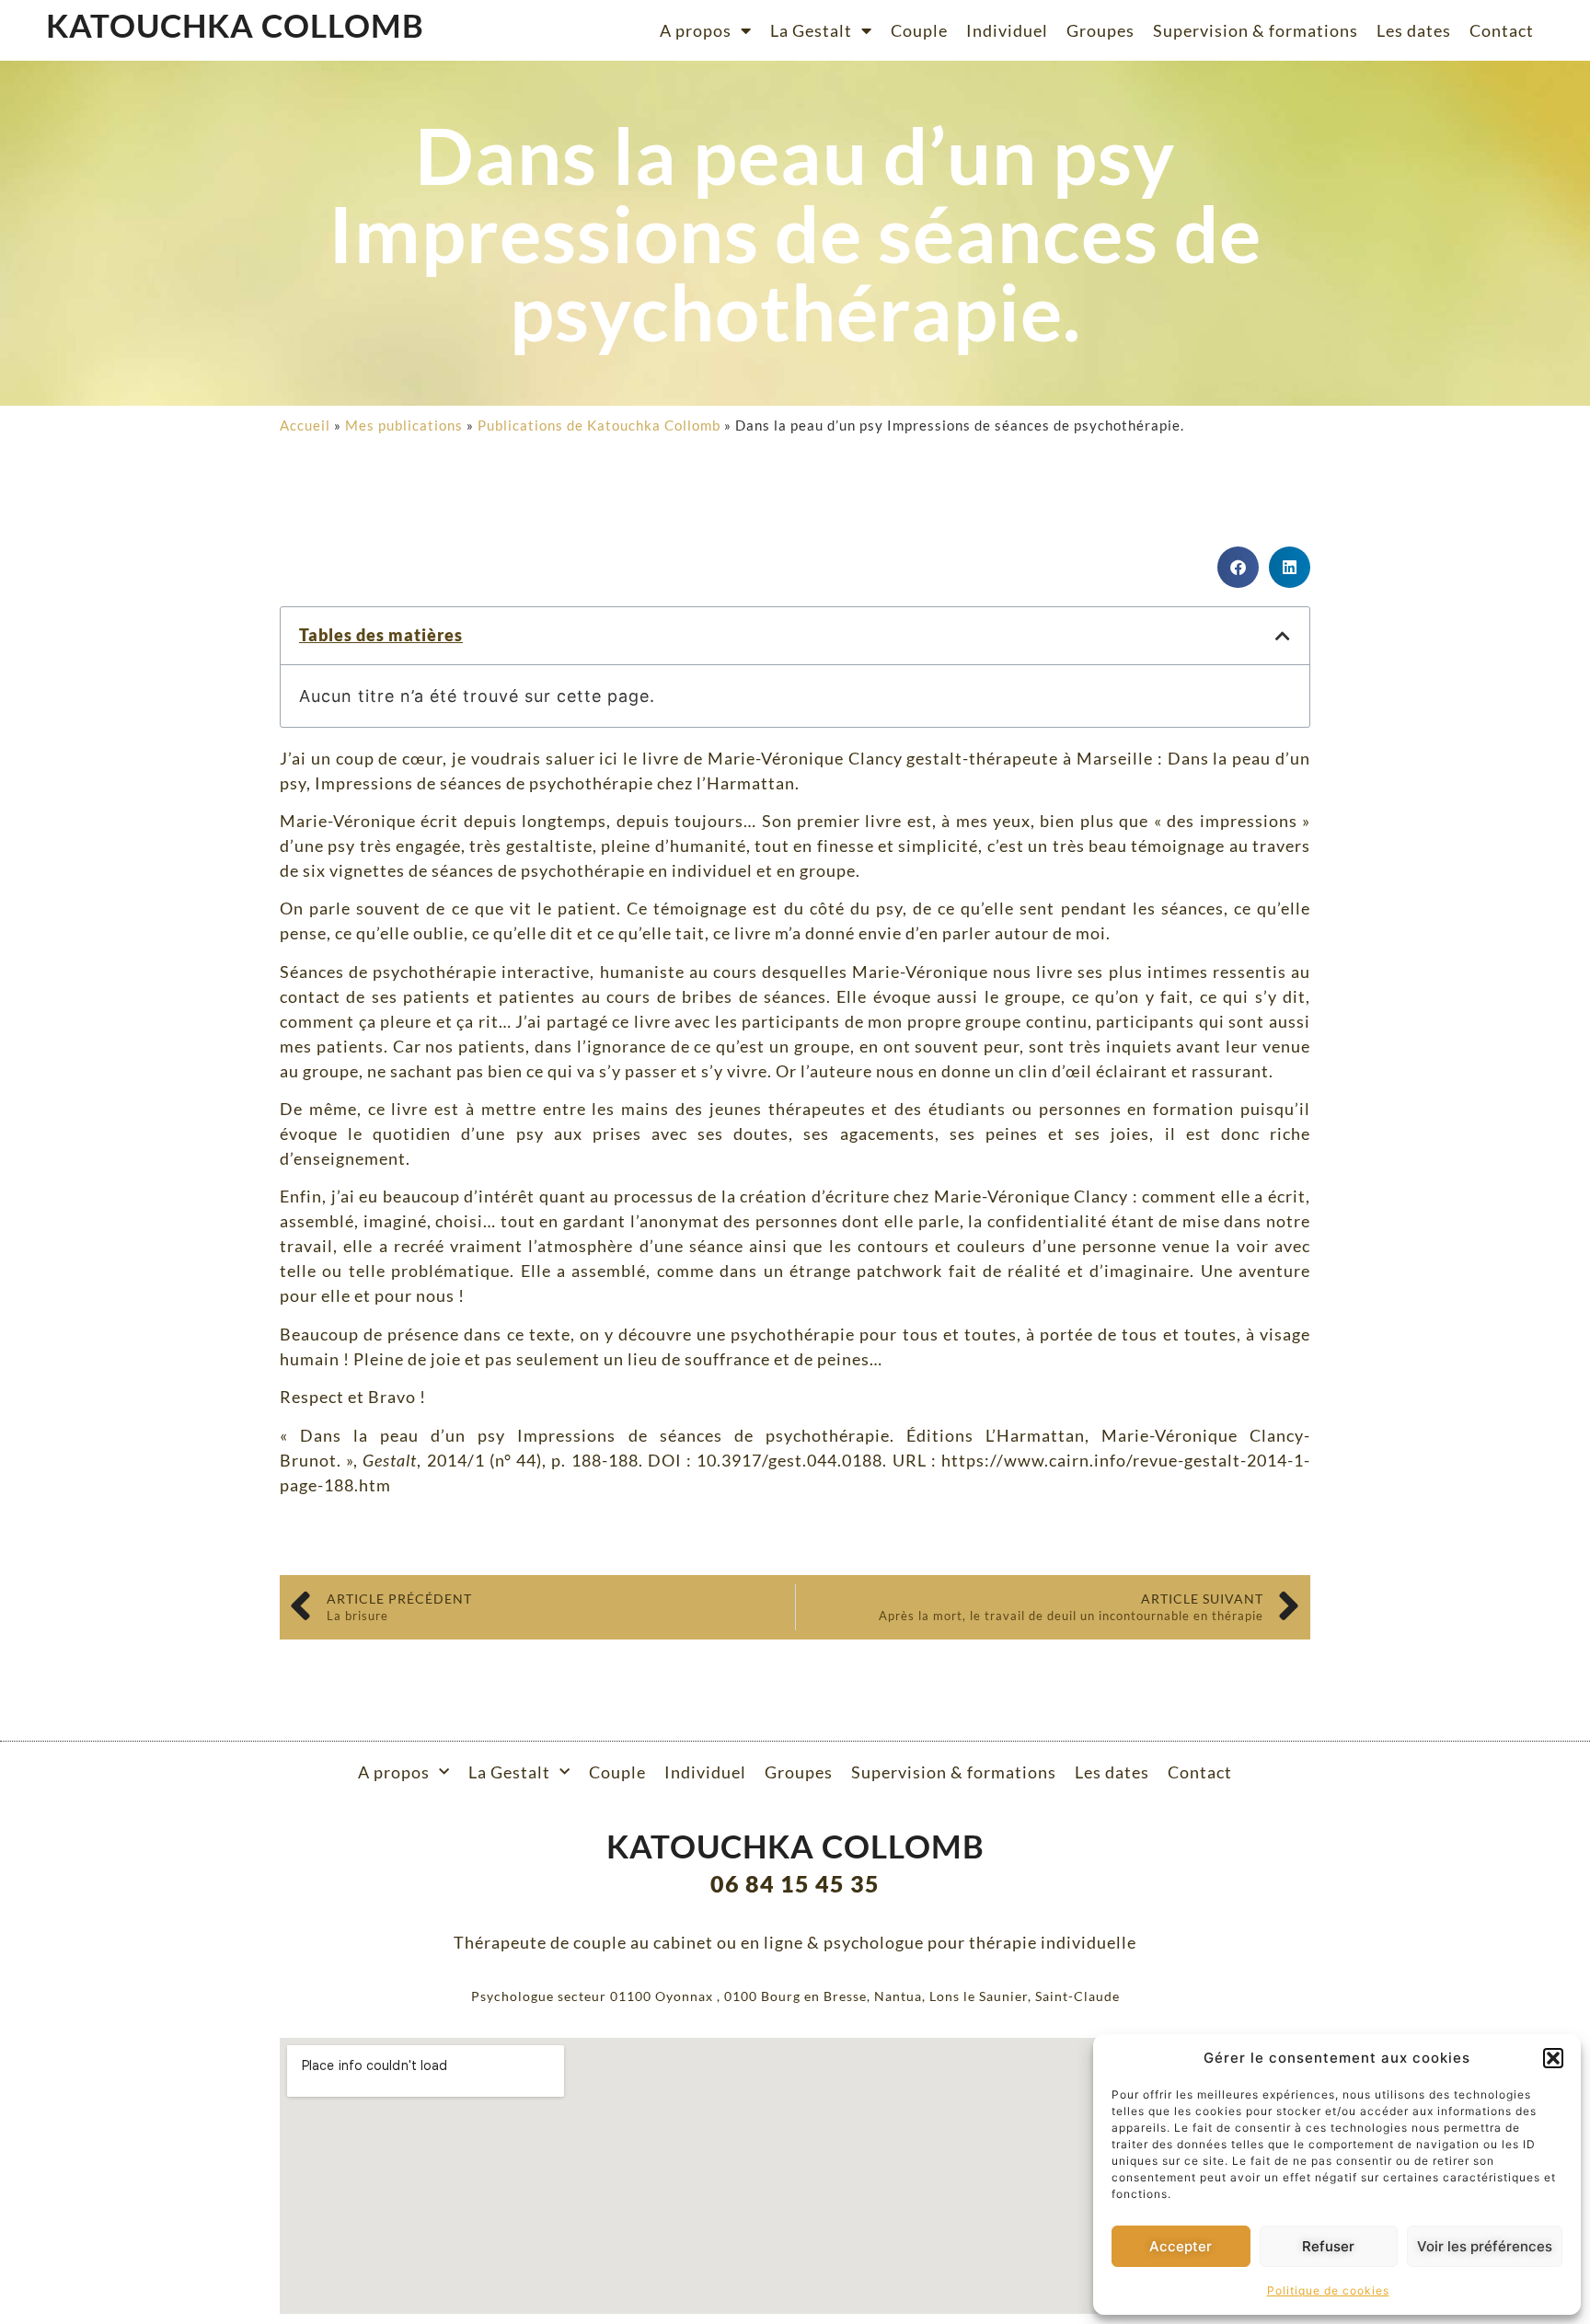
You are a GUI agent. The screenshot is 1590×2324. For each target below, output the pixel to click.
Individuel (1007, 30)
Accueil (305, 425)
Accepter (1181, 2246)
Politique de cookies (1328, 2290)
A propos (696, 30)
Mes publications (404, 425)
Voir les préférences (1485, 2246)
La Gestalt (811, 30)
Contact (1502, 30)
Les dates (1414, 30)
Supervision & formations (1256, 30)
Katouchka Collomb (235, 25)
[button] (1553, 2058)
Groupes (1100, 30)
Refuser (1328, 2246)
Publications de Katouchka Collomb (599, 425)
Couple (919, 30)
